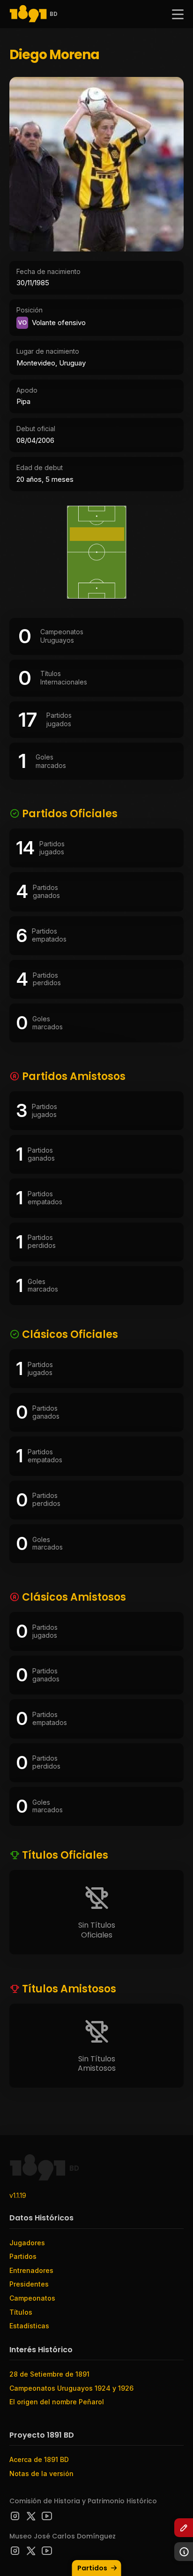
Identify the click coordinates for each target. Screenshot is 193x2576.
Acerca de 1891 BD (39, 2459)
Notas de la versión (41, 2473)
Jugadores (27, 2243)
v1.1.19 (18, 2195)
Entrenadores (31, 2270)
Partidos (92, 2568)
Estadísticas (29, 2326)
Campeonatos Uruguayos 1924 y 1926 (71, 2388)
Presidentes (29, 2284)
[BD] (28, 14)
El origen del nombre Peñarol (57, 2402)
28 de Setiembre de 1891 (49, 2374)
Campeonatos (32, 2298)
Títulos (21, 2312)
